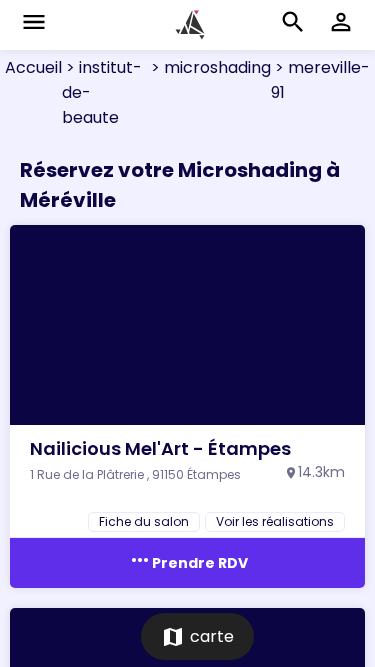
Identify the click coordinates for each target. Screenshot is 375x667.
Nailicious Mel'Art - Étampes (160, 448)
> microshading (209, 67)
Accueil (33, 67)
